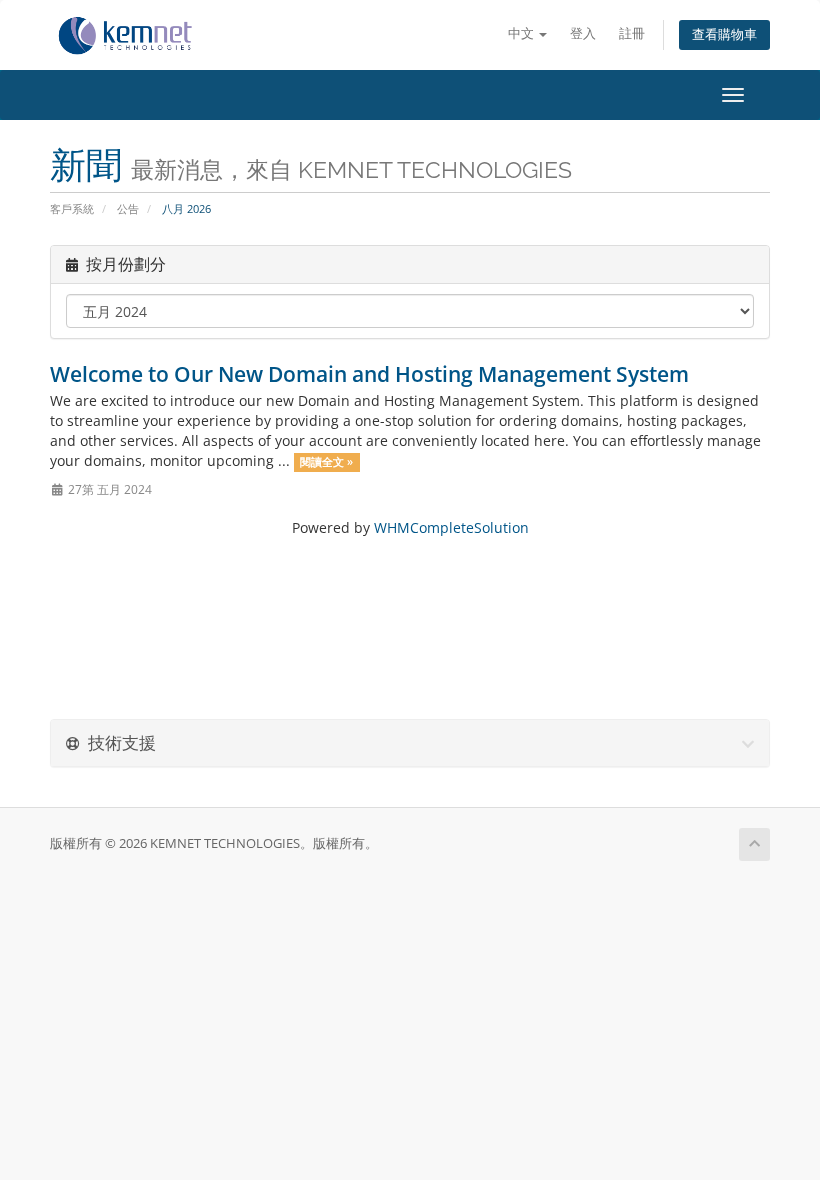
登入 (583, 33)
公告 (128, 208)
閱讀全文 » (326, 462)
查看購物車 (724, 34)
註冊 (632, 33)
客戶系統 (72, 208)
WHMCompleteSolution (451, 527)
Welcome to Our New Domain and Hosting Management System (369, 374)
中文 (522, 33)
